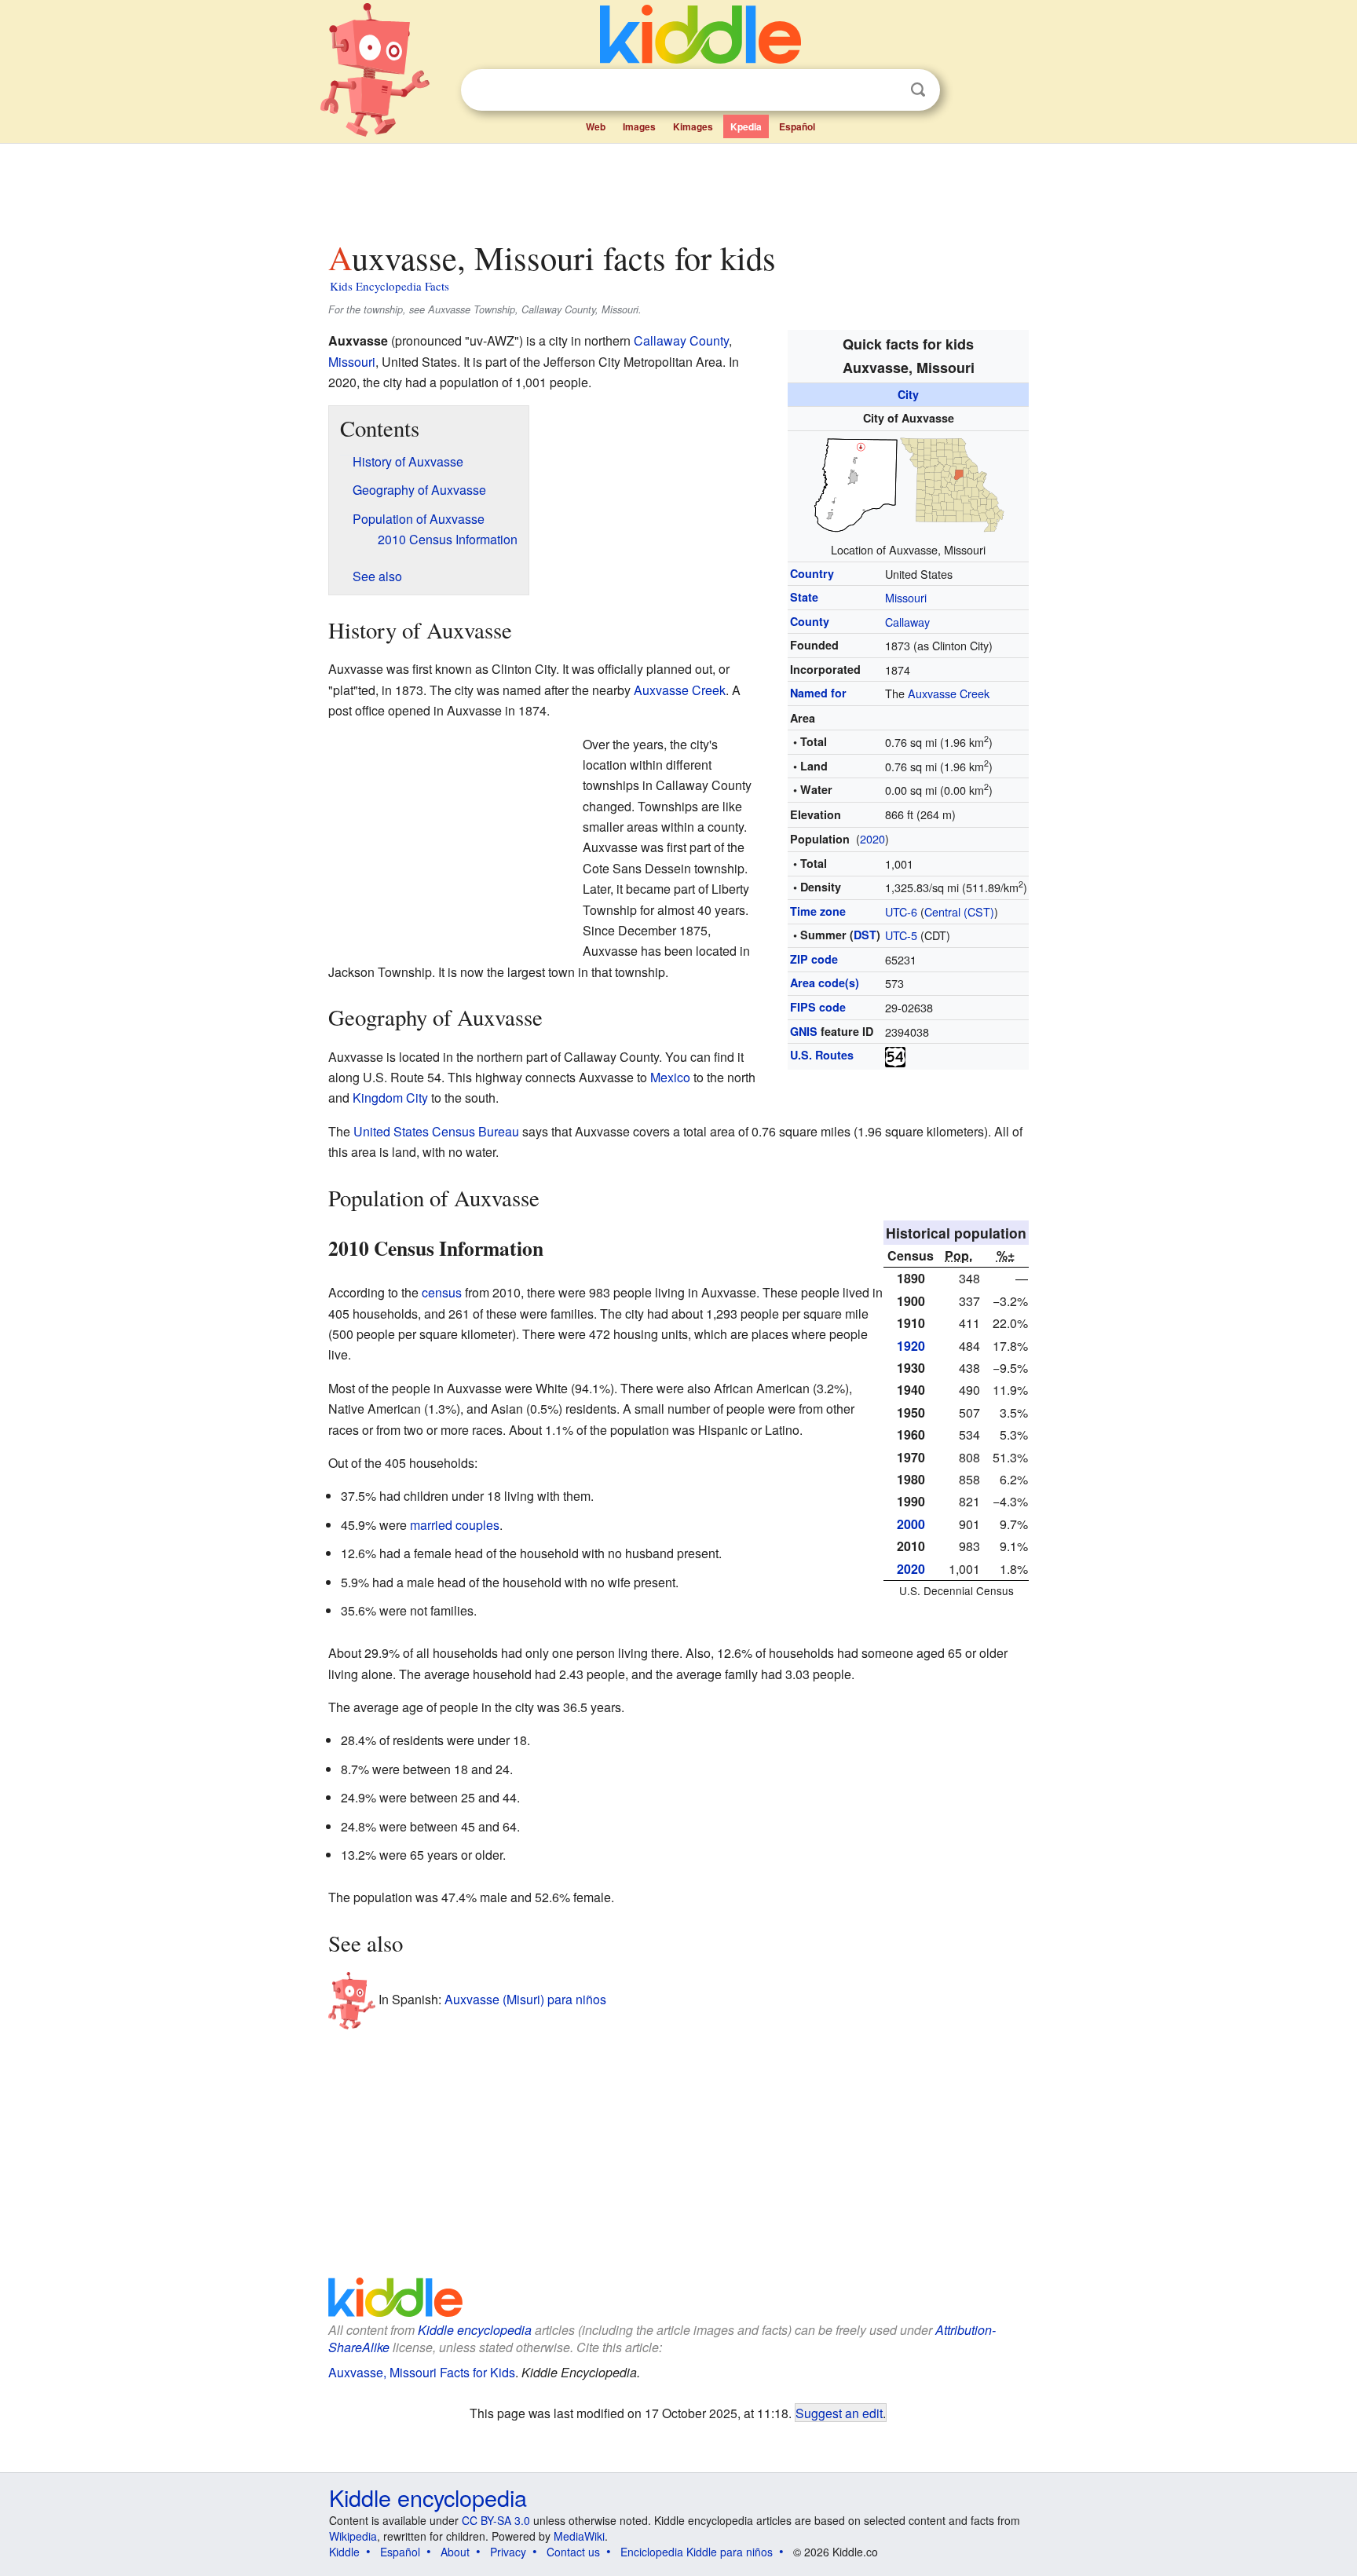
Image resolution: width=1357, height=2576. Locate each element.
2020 (872, 838)
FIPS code (818, 1007)
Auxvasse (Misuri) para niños (525, 1999)
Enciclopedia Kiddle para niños (697, 2552)
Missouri (906, 597)
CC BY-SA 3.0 (496, 2520)
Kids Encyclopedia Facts (390, 286)
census (442, 1292)
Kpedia (746, 126)
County (810, 621)
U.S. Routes (822, 1055)
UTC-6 (901, 911)
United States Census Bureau (436, 1131)
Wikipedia (353, 2536)
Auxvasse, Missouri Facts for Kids (422, 2372)
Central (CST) (959, 911)
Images (639, 126)
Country (812, 573)
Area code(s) (825, 982)
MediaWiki (579, 2536)
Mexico (670, 1077)
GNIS (804, 1031)
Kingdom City (390, 1098)
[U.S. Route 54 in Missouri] (895, 1055)
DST (865, 935)
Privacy (508, 2552)
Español (797, 126)
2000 (911, 1524)
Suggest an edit (839, 2413)
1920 (911, 1346)
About (455, 2552)
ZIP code (814, 959)
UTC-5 (901, 935)
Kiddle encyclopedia (475, 2330)
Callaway (907, 622)
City (908, 394)
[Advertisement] (678, 188)
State (804, 597)
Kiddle (344, 2552)
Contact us (573, 2552)
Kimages (693, 126)
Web (596, 126)
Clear (886, 90)
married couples (455, 1525)
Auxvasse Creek (949, 693)
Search (918, 90)
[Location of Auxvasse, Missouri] (909, 483)
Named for (818, 693)
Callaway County (681, 340)
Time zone (818, 911)
